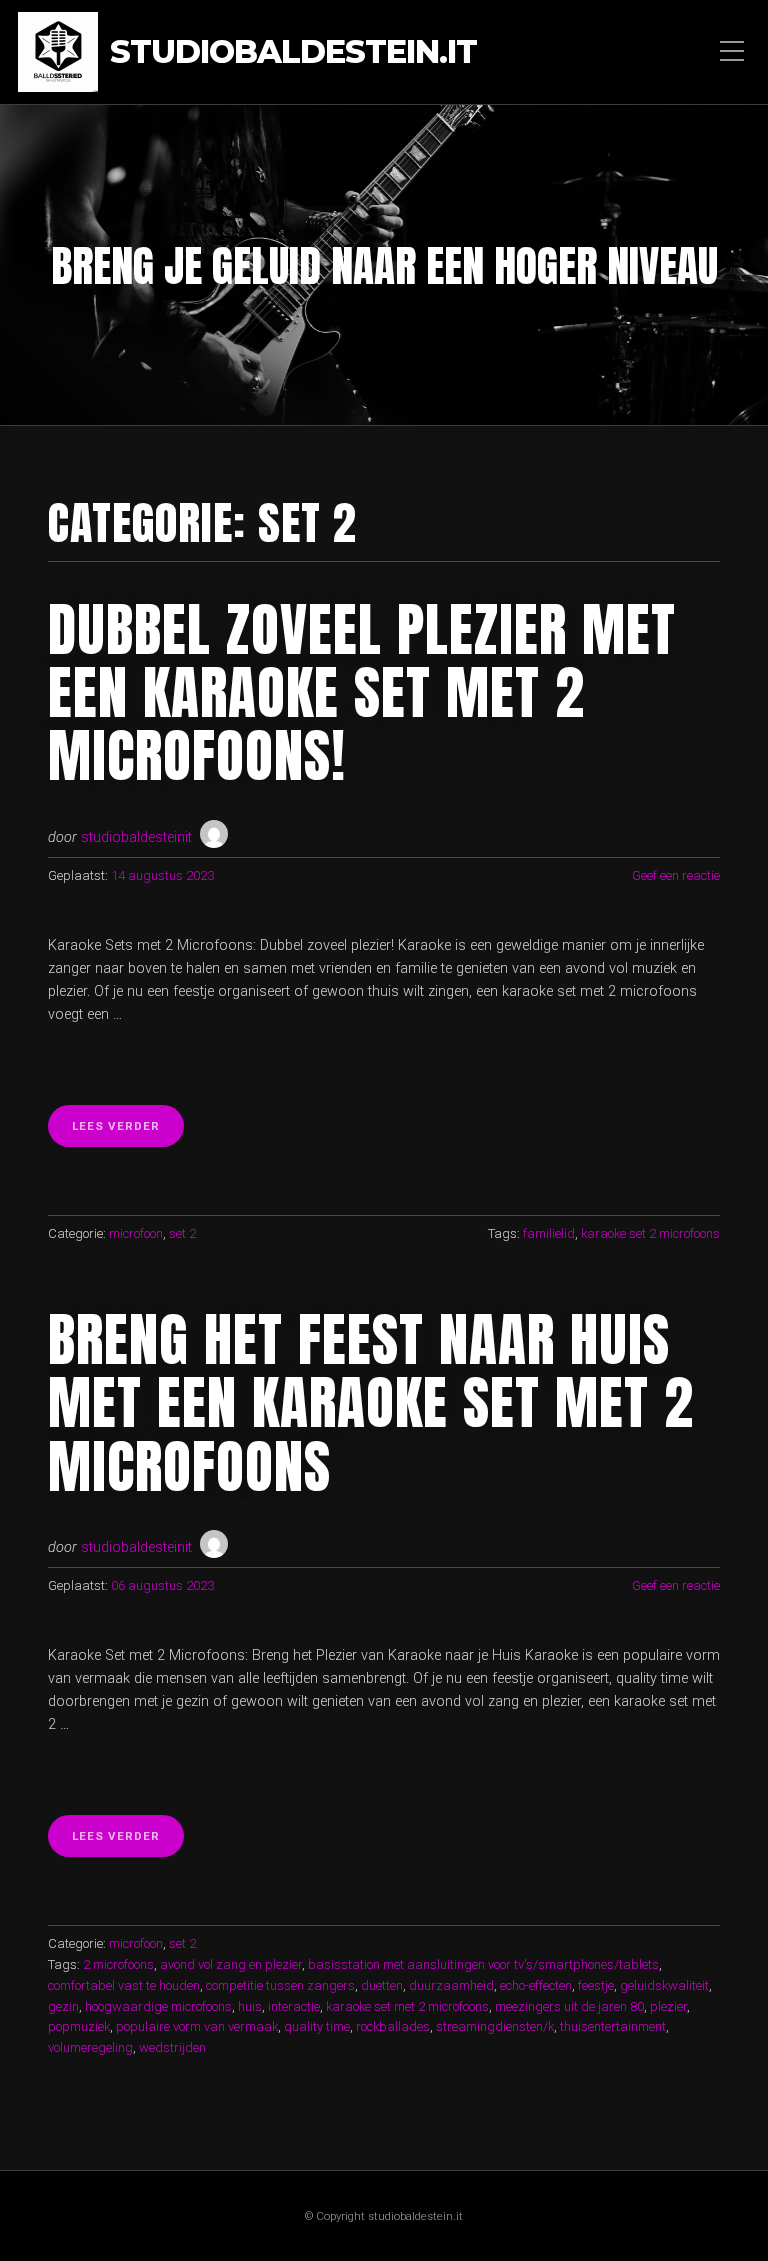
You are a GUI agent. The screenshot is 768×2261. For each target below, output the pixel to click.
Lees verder (128, 1132)
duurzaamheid (451, 1985)
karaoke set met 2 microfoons (407, 2006)
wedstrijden (172, 2047)
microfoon (136, 1233)
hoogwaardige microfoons (158, 2006)
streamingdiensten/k (495, 2026)
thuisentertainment (613, 2026)
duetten (382, 1985)
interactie (294, 2006)
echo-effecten (536, 1985)
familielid (549, 1233)
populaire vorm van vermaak (197, 2026)
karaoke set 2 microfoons (650, 1233)
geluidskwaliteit (664, 1985)
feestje (596, 1985)
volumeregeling (90, 2047)
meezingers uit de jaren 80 (569, 2006)
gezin (63, 2006)
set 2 (182, 1233)
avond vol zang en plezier (231, 1964)
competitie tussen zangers (280, 1985)
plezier (668, 2006)
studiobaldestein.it (293, 52)
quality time (317, 2026)
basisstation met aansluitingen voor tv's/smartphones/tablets (483, 1964)
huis (250, 2006)
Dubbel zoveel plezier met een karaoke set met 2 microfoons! (362, 693)
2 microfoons (118, 1964)
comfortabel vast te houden (124, 1985)
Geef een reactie (676, 875)
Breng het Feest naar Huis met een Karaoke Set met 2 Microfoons (371, 1403)
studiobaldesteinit (136, 837)
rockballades (393, 2026)
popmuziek (79, 2026)
